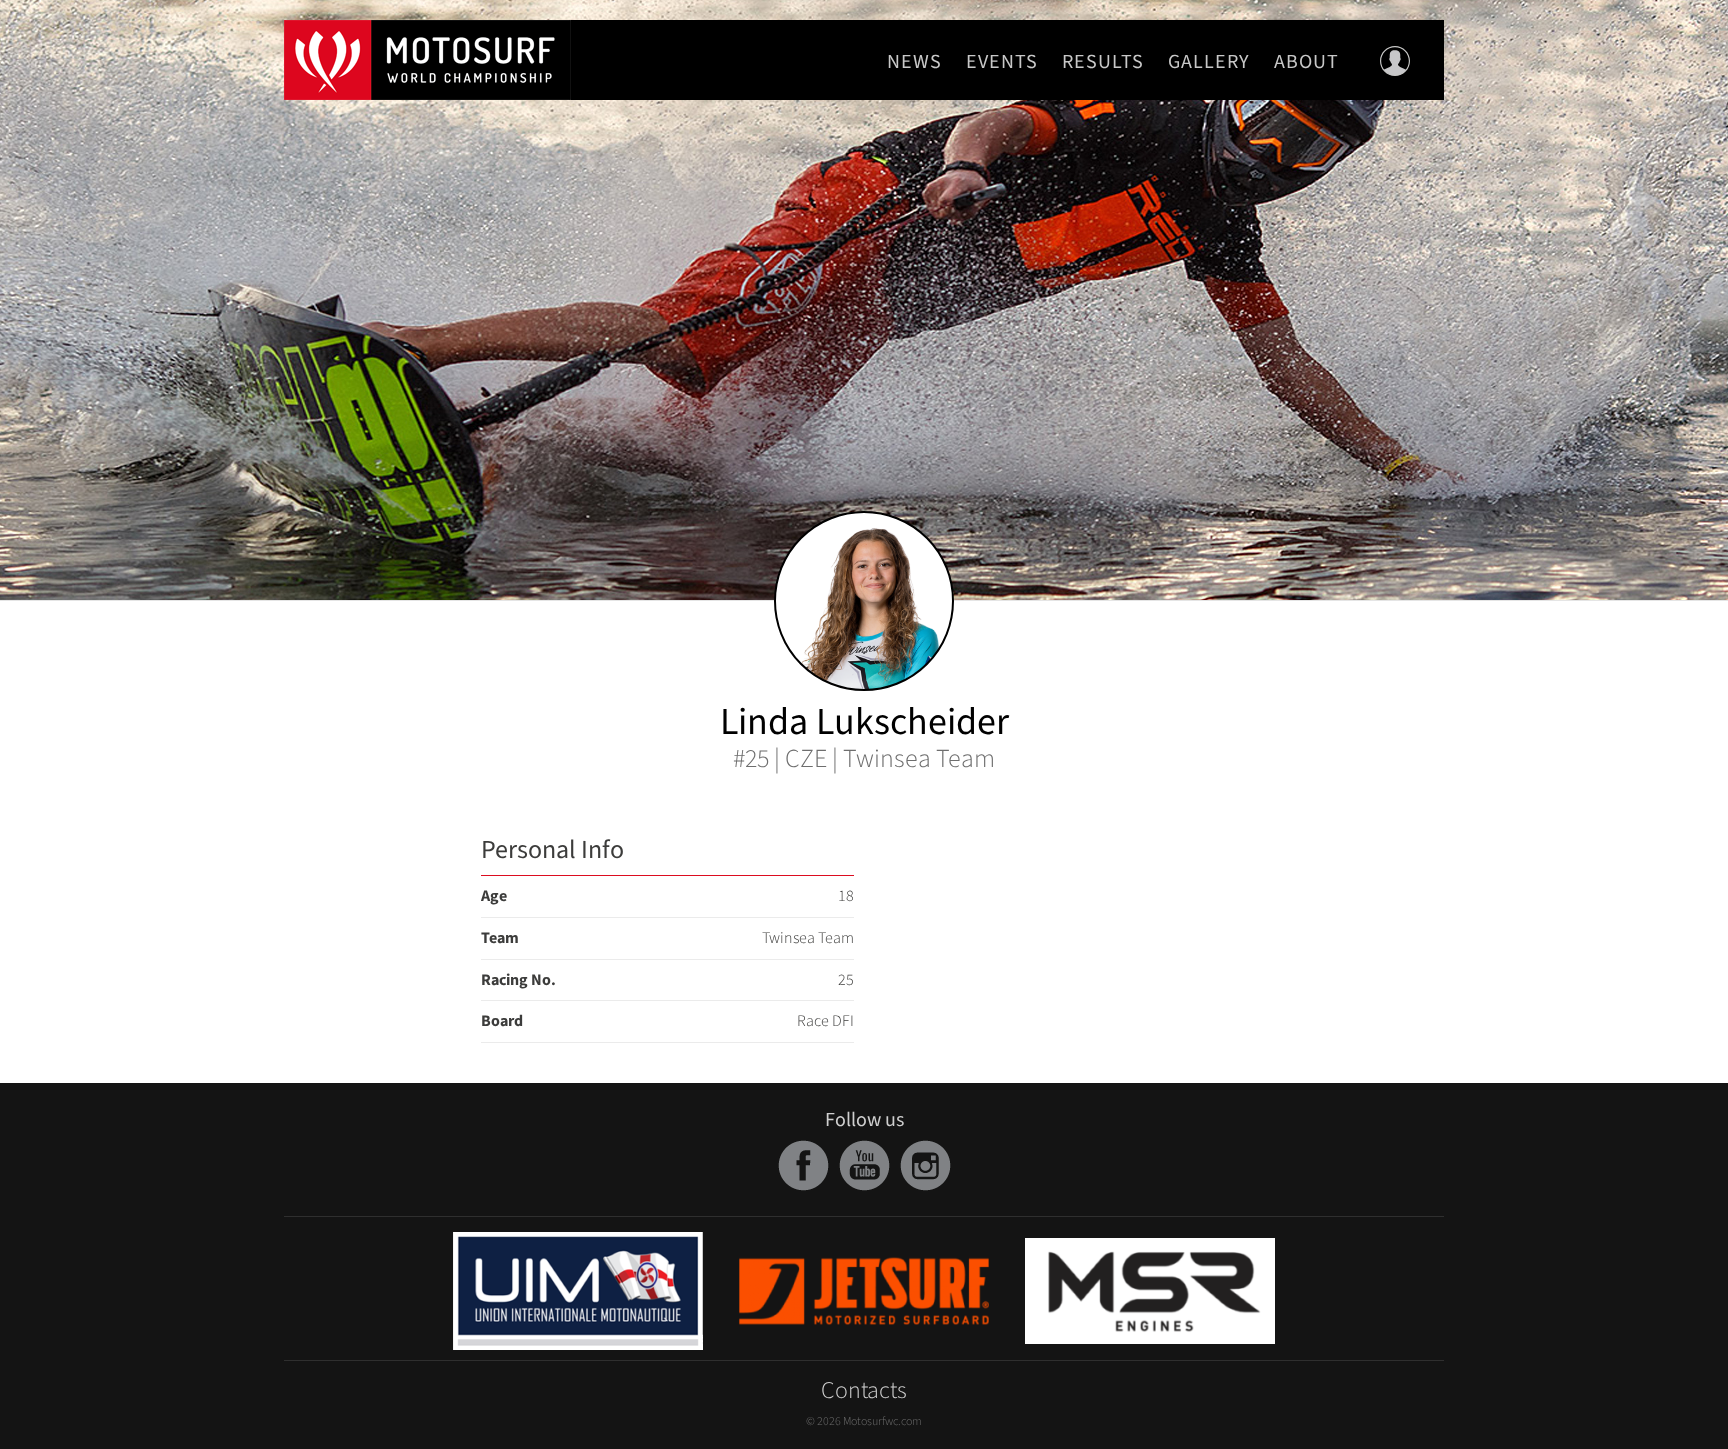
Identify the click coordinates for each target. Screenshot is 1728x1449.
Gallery (1209, 62)
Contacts (864, 1390)
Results (1103, 62)
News (914, 62)
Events (1002, 62)
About (1306, 62)
